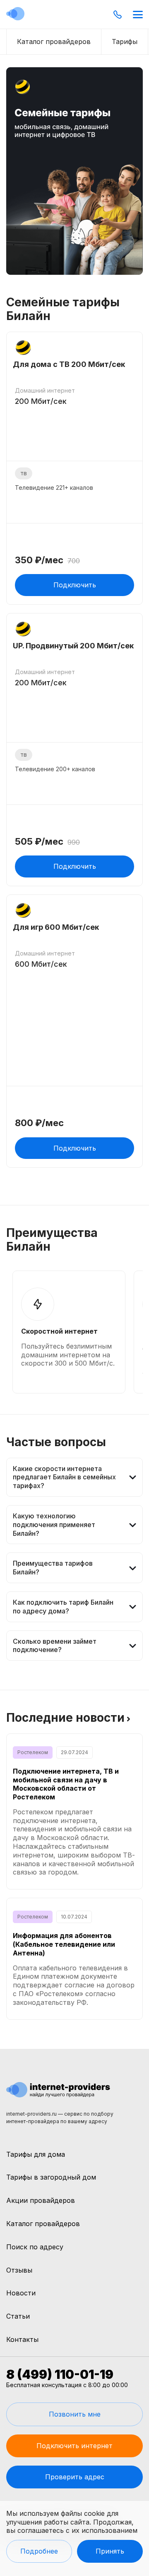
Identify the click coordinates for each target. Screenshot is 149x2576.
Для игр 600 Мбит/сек (56, 927)
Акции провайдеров (41, 2200)
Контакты (22, 2339)
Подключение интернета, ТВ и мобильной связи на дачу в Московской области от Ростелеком (66, 1784)
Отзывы (19, 2270)
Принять (110, 2551)
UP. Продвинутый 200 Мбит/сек (73, 646)
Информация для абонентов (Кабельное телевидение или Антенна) (64, 1944)
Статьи (18, 2316)
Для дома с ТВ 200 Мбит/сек (69, 364)
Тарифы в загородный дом (51, 2177)
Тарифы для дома (36, 2154)
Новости (21, 2293)
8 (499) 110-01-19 (60, 2374)
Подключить (75, 585)
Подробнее (39, 2551)
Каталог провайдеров (43, 2224)
